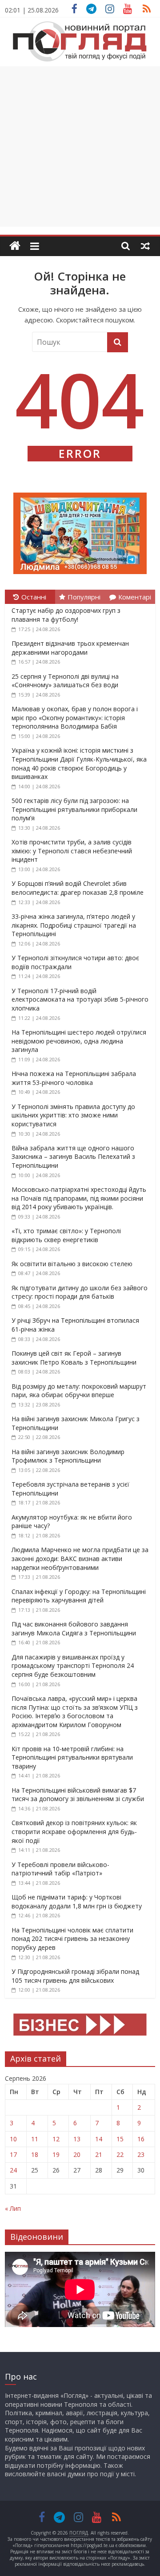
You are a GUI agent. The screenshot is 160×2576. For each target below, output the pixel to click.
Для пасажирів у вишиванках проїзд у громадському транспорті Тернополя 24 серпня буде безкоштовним (73, 1666)
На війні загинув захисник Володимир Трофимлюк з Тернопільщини (68, 1456)
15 (120, 2139)
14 (99, 2139)
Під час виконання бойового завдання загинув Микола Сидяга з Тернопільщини (74, 1628)
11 (35, 2139)
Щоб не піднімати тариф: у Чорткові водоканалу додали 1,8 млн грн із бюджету (77, 1901)
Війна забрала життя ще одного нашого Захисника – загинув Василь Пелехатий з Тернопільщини (73, 1157)
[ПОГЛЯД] (15, 246)
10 (13, 2139)
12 (56, 2139)
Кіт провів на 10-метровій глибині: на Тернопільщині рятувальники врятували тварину (72, 1757)
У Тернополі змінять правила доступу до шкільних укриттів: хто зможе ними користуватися (73, 1115)
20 (77, 2154)
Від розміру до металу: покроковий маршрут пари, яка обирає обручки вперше (79, 1391)
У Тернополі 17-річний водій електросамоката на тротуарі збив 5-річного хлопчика (80, 999)
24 (13, 2170)
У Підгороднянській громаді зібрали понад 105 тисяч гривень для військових (75, 1976)
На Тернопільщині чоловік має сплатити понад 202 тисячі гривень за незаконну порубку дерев (72, 1939)
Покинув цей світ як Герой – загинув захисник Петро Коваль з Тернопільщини (74, 1358)
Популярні (84, 597)
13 (77, 2139)
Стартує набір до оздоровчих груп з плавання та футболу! (66, 615)
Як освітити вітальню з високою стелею (72, 1264)
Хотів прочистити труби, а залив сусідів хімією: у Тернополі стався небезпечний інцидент (72, 851)
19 (56, 2154)
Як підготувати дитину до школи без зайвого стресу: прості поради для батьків (80, 1292)
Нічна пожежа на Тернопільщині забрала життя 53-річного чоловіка (74, 1078)
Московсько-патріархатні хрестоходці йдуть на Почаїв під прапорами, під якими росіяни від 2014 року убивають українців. (79, 1198)
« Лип (13, 2208)
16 (141, 2139)
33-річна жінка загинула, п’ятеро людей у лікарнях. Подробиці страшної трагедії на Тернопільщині (74, 925)
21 (99, 2154)
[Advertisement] (80, 147)
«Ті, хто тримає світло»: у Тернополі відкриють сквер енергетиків (66, 1235)
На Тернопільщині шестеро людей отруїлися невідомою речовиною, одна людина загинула (79, 1041)
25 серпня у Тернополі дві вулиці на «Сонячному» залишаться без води (65, 681)
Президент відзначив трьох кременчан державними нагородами (70, 648)
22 (120, 2154)
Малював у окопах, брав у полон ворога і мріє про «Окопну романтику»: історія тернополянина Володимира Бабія (75, 717)
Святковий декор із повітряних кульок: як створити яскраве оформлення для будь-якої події (74, 1831)
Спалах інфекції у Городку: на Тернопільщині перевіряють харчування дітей (79, 1596)
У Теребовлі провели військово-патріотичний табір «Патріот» (60, 1869)
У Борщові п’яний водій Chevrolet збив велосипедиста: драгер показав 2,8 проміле (78, 888)
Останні (34, 597)
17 (13, 2154)
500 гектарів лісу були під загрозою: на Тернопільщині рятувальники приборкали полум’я (74, 809)
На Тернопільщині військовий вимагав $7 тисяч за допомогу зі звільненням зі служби (78, 1795)
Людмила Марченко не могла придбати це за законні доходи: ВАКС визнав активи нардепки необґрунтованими (80, 1558)
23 (141, 2154)
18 (35, 2154)
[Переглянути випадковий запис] (145, 246)
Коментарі (135, 597)
